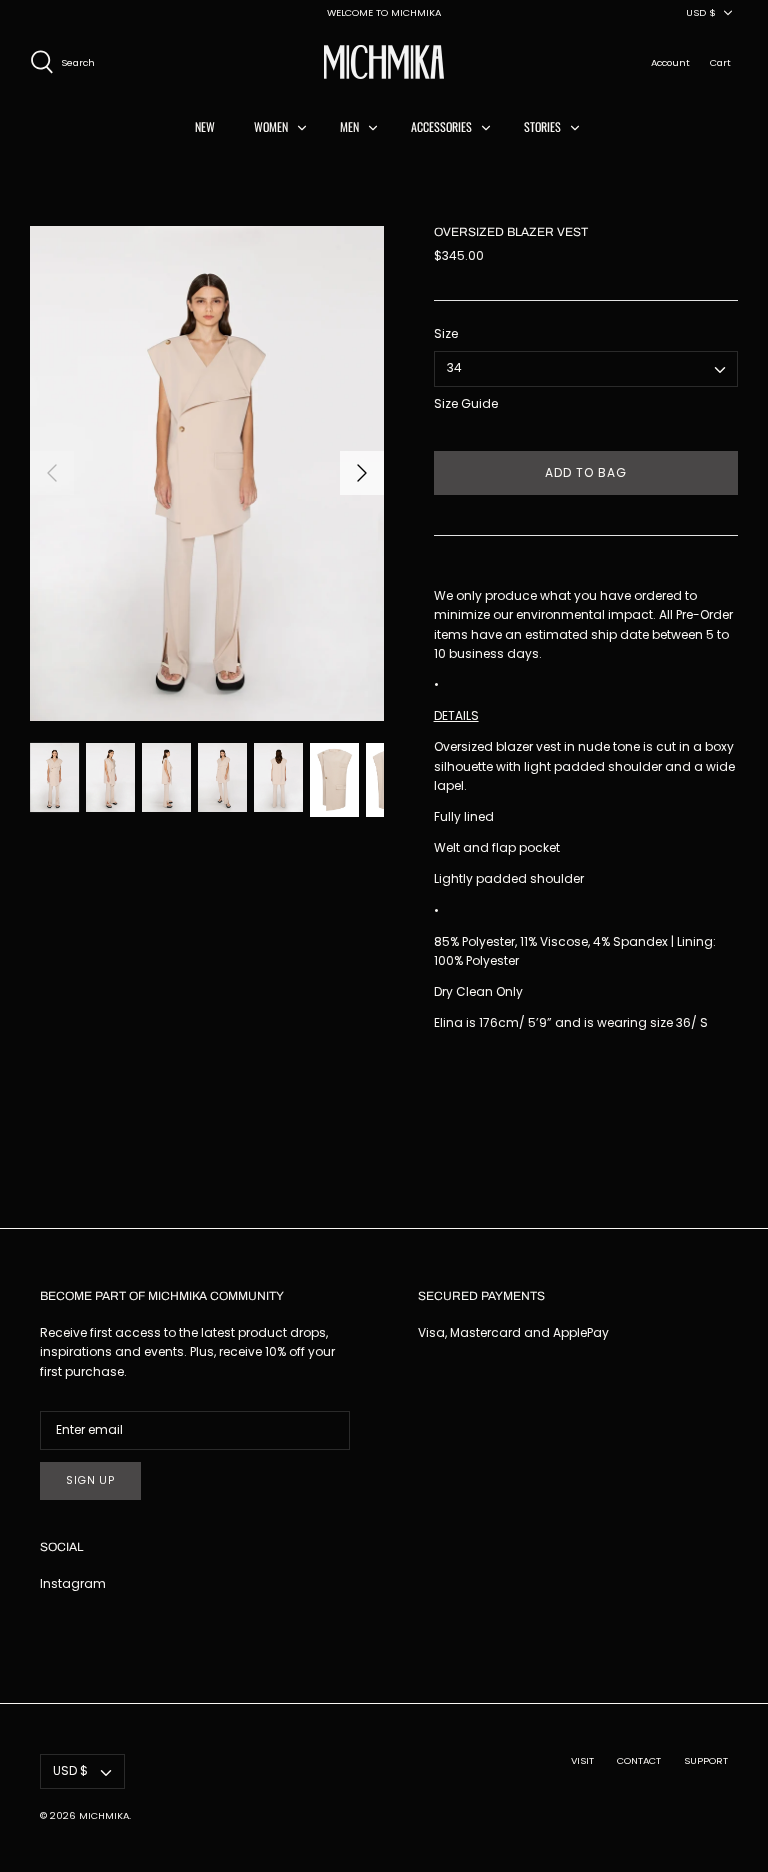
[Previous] (52, 473)
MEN (349, 126)
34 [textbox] (454, 368)
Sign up (90, 1480)
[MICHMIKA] (384, 62)
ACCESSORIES (441, 126)
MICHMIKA (104, 1815)
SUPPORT (706, 1760)
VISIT (582, 1760)
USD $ (701, 12)
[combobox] (586, 369)
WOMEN (271, 126)
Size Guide (466, 404)
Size (446, 334)
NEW (205, 126)
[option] (207, 473)
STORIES (542, 126)
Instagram (73, 1583)
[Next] (362, 473)
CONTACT (639, 1760)
